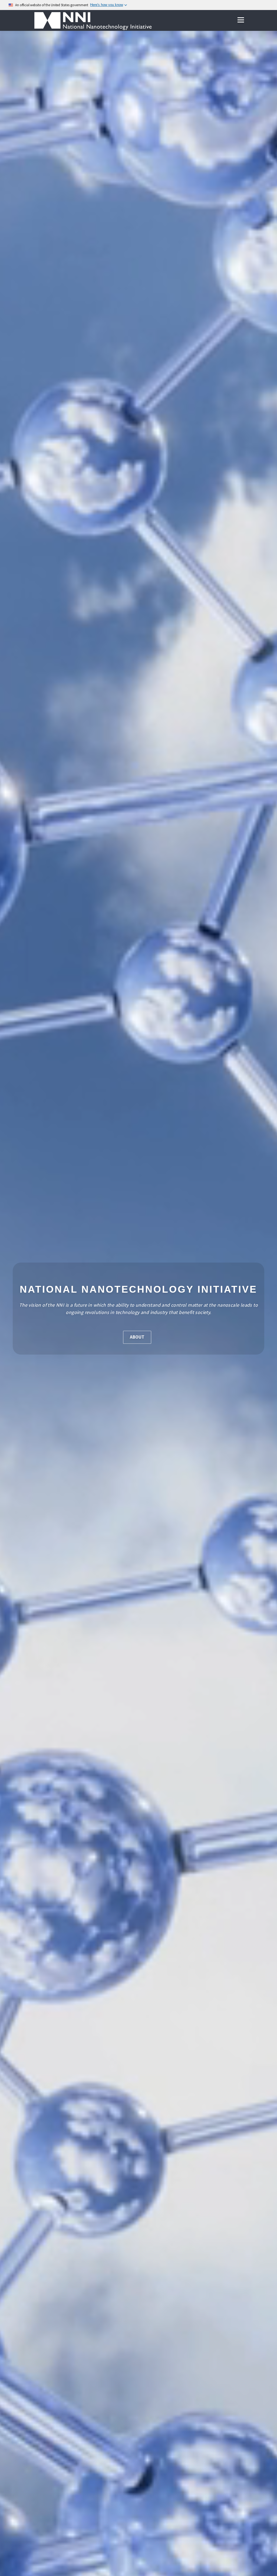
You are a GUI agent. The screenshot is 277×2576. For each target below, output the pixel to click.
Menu (241, 20)
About (137, 1337)
